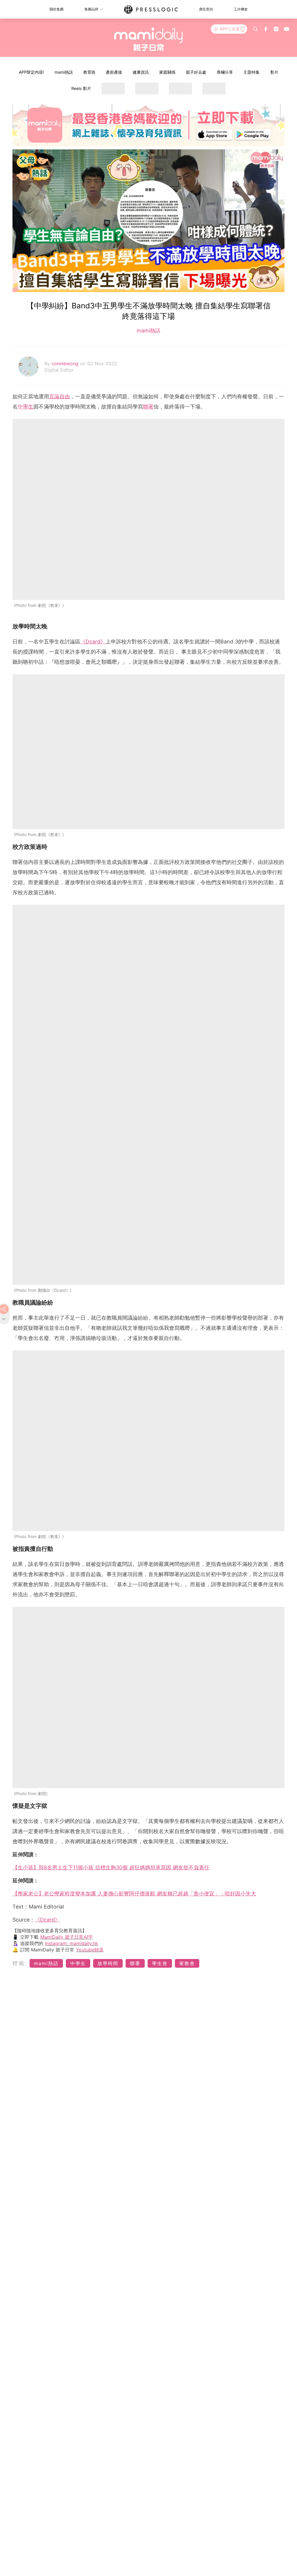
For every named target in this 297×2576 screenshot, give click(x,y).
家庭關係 (167, 72)
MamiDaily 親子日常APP (66, 1937)
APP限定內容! (31, 72)
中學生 (26, 407)
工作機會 (241, 9)
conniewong (66, 363)
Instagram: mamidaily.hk (71, 1943)
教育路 (89, 72)
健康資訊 (141, 72)
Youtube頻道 (90, 1950)
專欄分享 (225, 72)
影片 (274, 72)
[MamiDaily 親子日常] (149, 39)
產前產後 (114, 72)
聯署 (148, 407)
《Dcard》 (93, 642)
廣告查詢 (206, 9)
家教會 (187, 1963)
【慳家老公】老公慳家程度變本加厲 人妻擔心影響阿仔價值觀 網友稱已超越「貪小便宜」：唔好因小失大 (134, 1894)
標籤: (20, 1963)
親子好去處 (196, 72)
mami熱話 (64, 72)
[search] (256, 29)
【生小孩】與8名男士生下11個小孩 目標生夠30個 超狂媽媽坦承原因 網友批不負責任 (111, 1867)
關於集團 (57, 9)
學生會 (160, 1963)
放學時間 (108, 1963)
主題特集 (251, 72)
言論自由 (59, 396)
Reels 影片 (81, 88)
